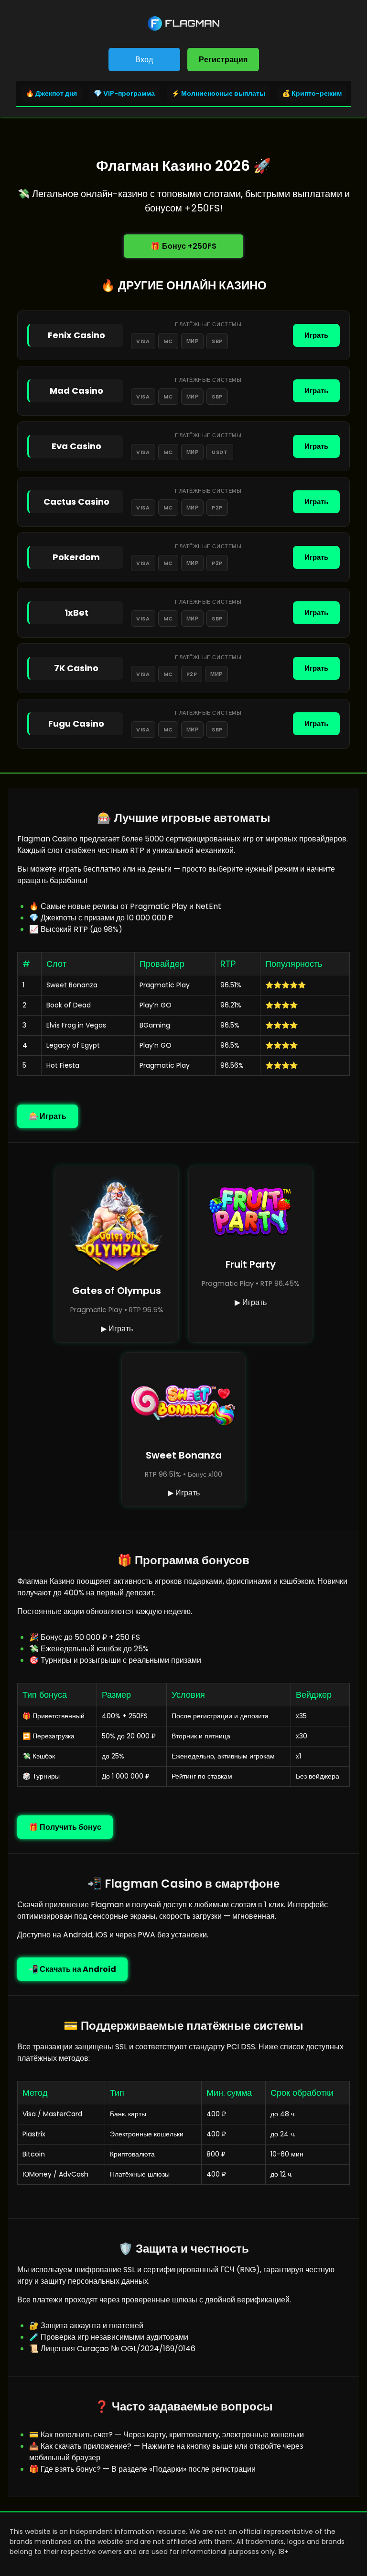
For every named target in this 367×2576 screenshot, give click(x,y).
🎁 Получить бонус (65, 1827)
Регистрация (223, 60)
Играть (316, 335)
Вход (144, 60)
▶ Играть (117, 1329)
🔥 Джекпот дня (51, 93)
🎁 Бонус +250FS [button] (183, 246)
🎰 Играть (48, 1116)
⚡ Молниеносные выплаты (218, 93)
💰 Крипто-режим (312, 93)
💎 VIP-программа (124, 93)
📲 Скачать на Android (72, 1969)
